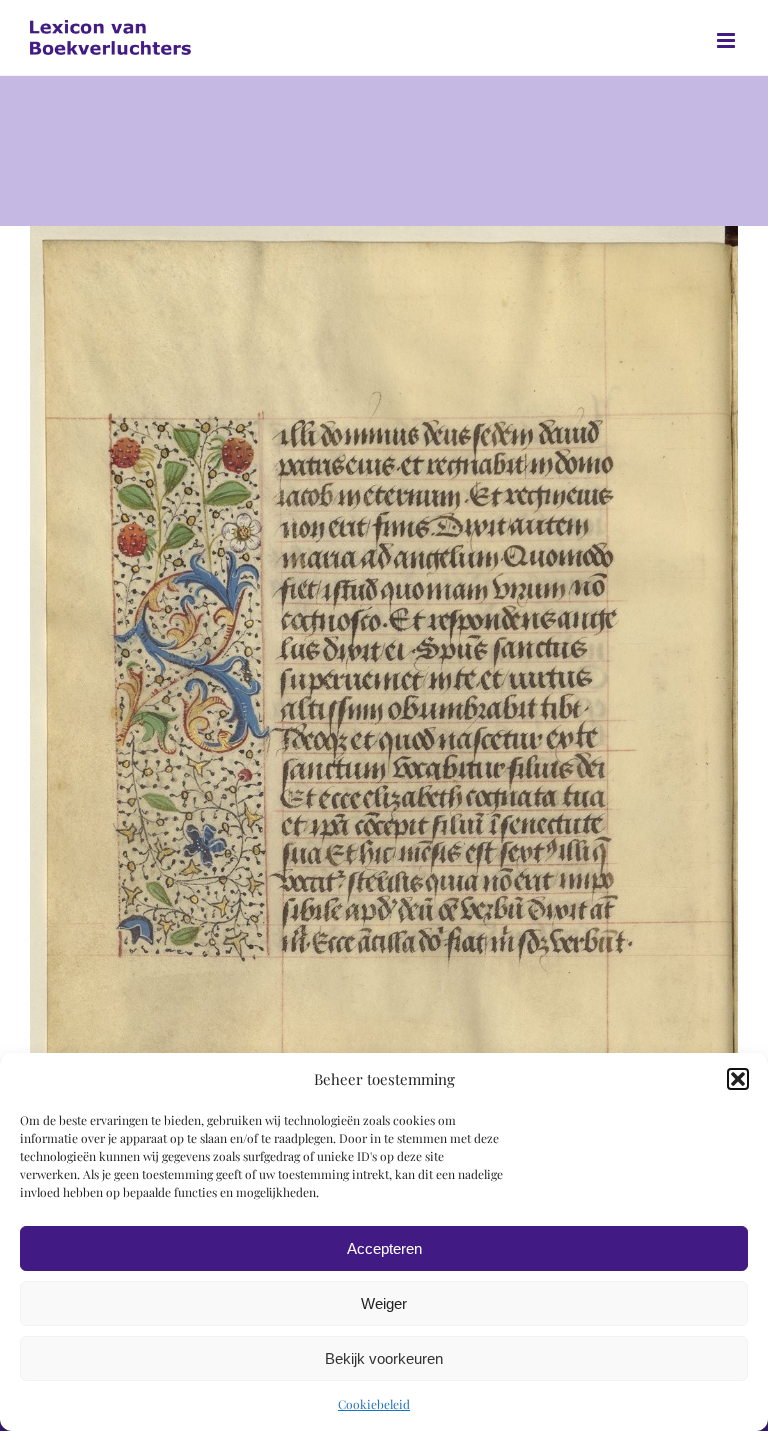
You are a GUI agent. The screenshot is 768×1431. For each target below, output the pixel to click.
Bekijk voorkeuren (384, 1358)
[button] (738, 1079)
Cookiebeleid (374, 1404)
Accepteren (384, 1248)
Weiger (384, 1303)
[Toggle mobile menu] (727, 40)
